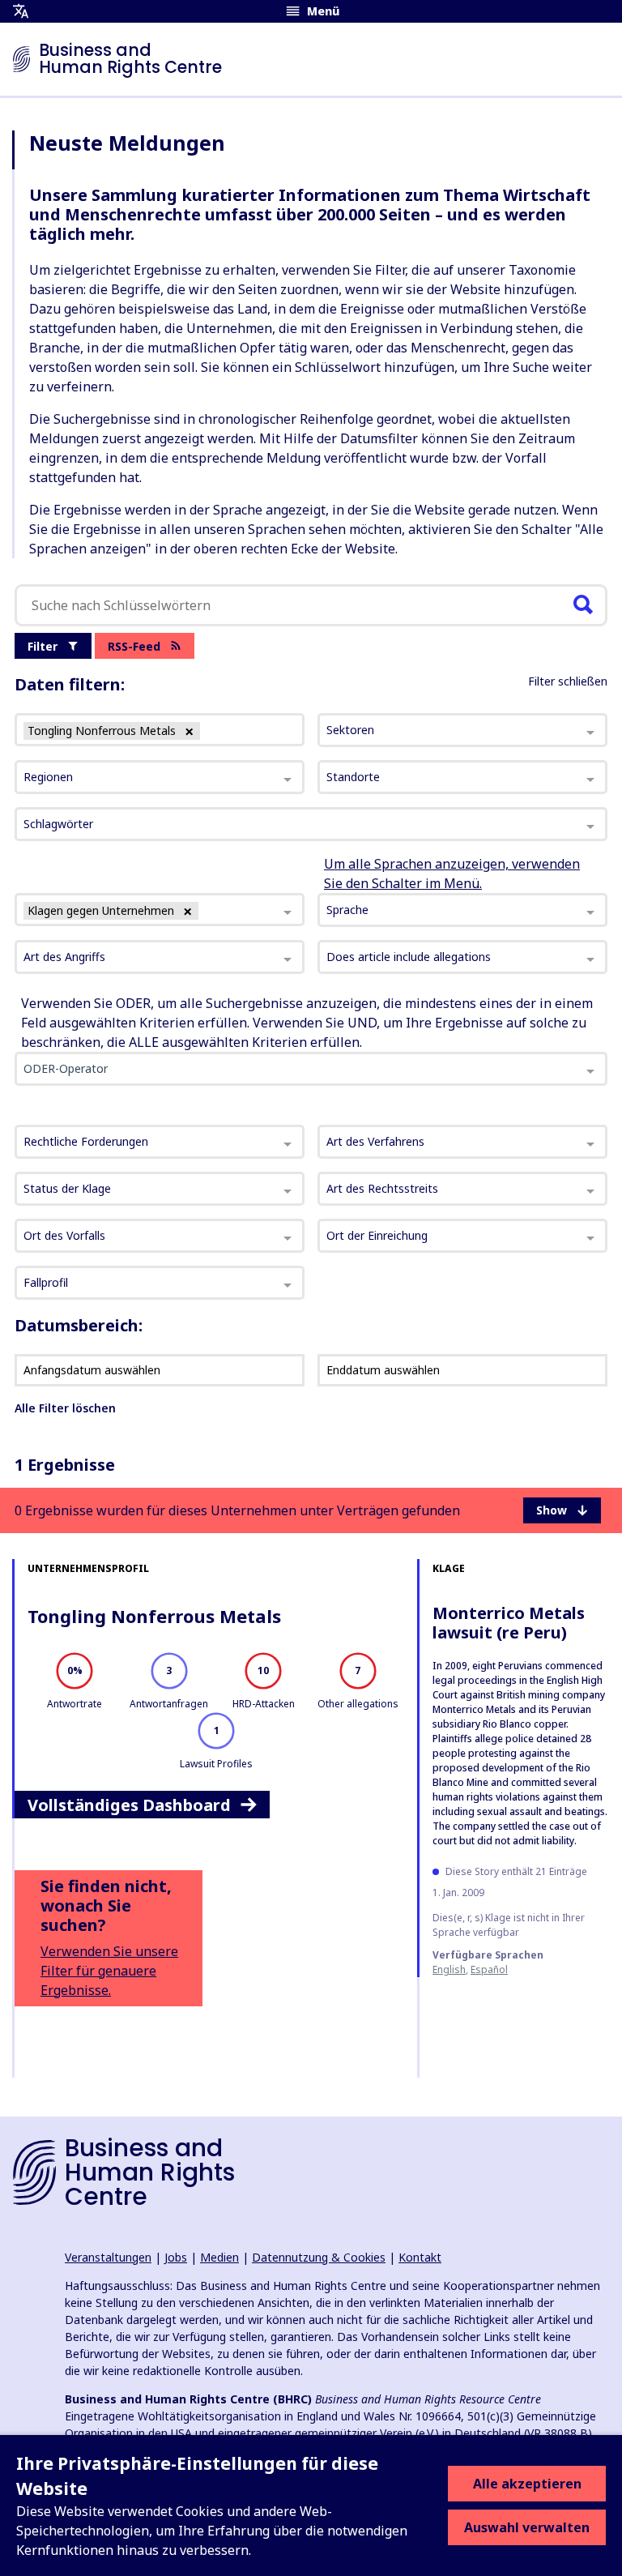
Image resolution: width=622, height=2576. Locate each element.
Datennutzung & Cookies (319, 2257)
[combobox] (160, 910)
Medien (219, 2257)
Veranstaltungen (108, 2257)
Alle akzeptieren (527, 2484)
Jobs (176, 2257)
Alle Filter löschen (65, 1408)
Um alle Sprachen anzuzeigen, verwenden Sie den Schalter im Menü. (452, 874)
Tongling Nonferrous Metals (154, 1616)
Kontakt (420, 2257)
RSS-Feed (134, 646)
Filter (43, 646)
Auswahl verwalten (527, 2527)
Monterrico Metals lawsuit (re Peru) (509, 1623)
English (449, 1969)
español (489, 1969)
